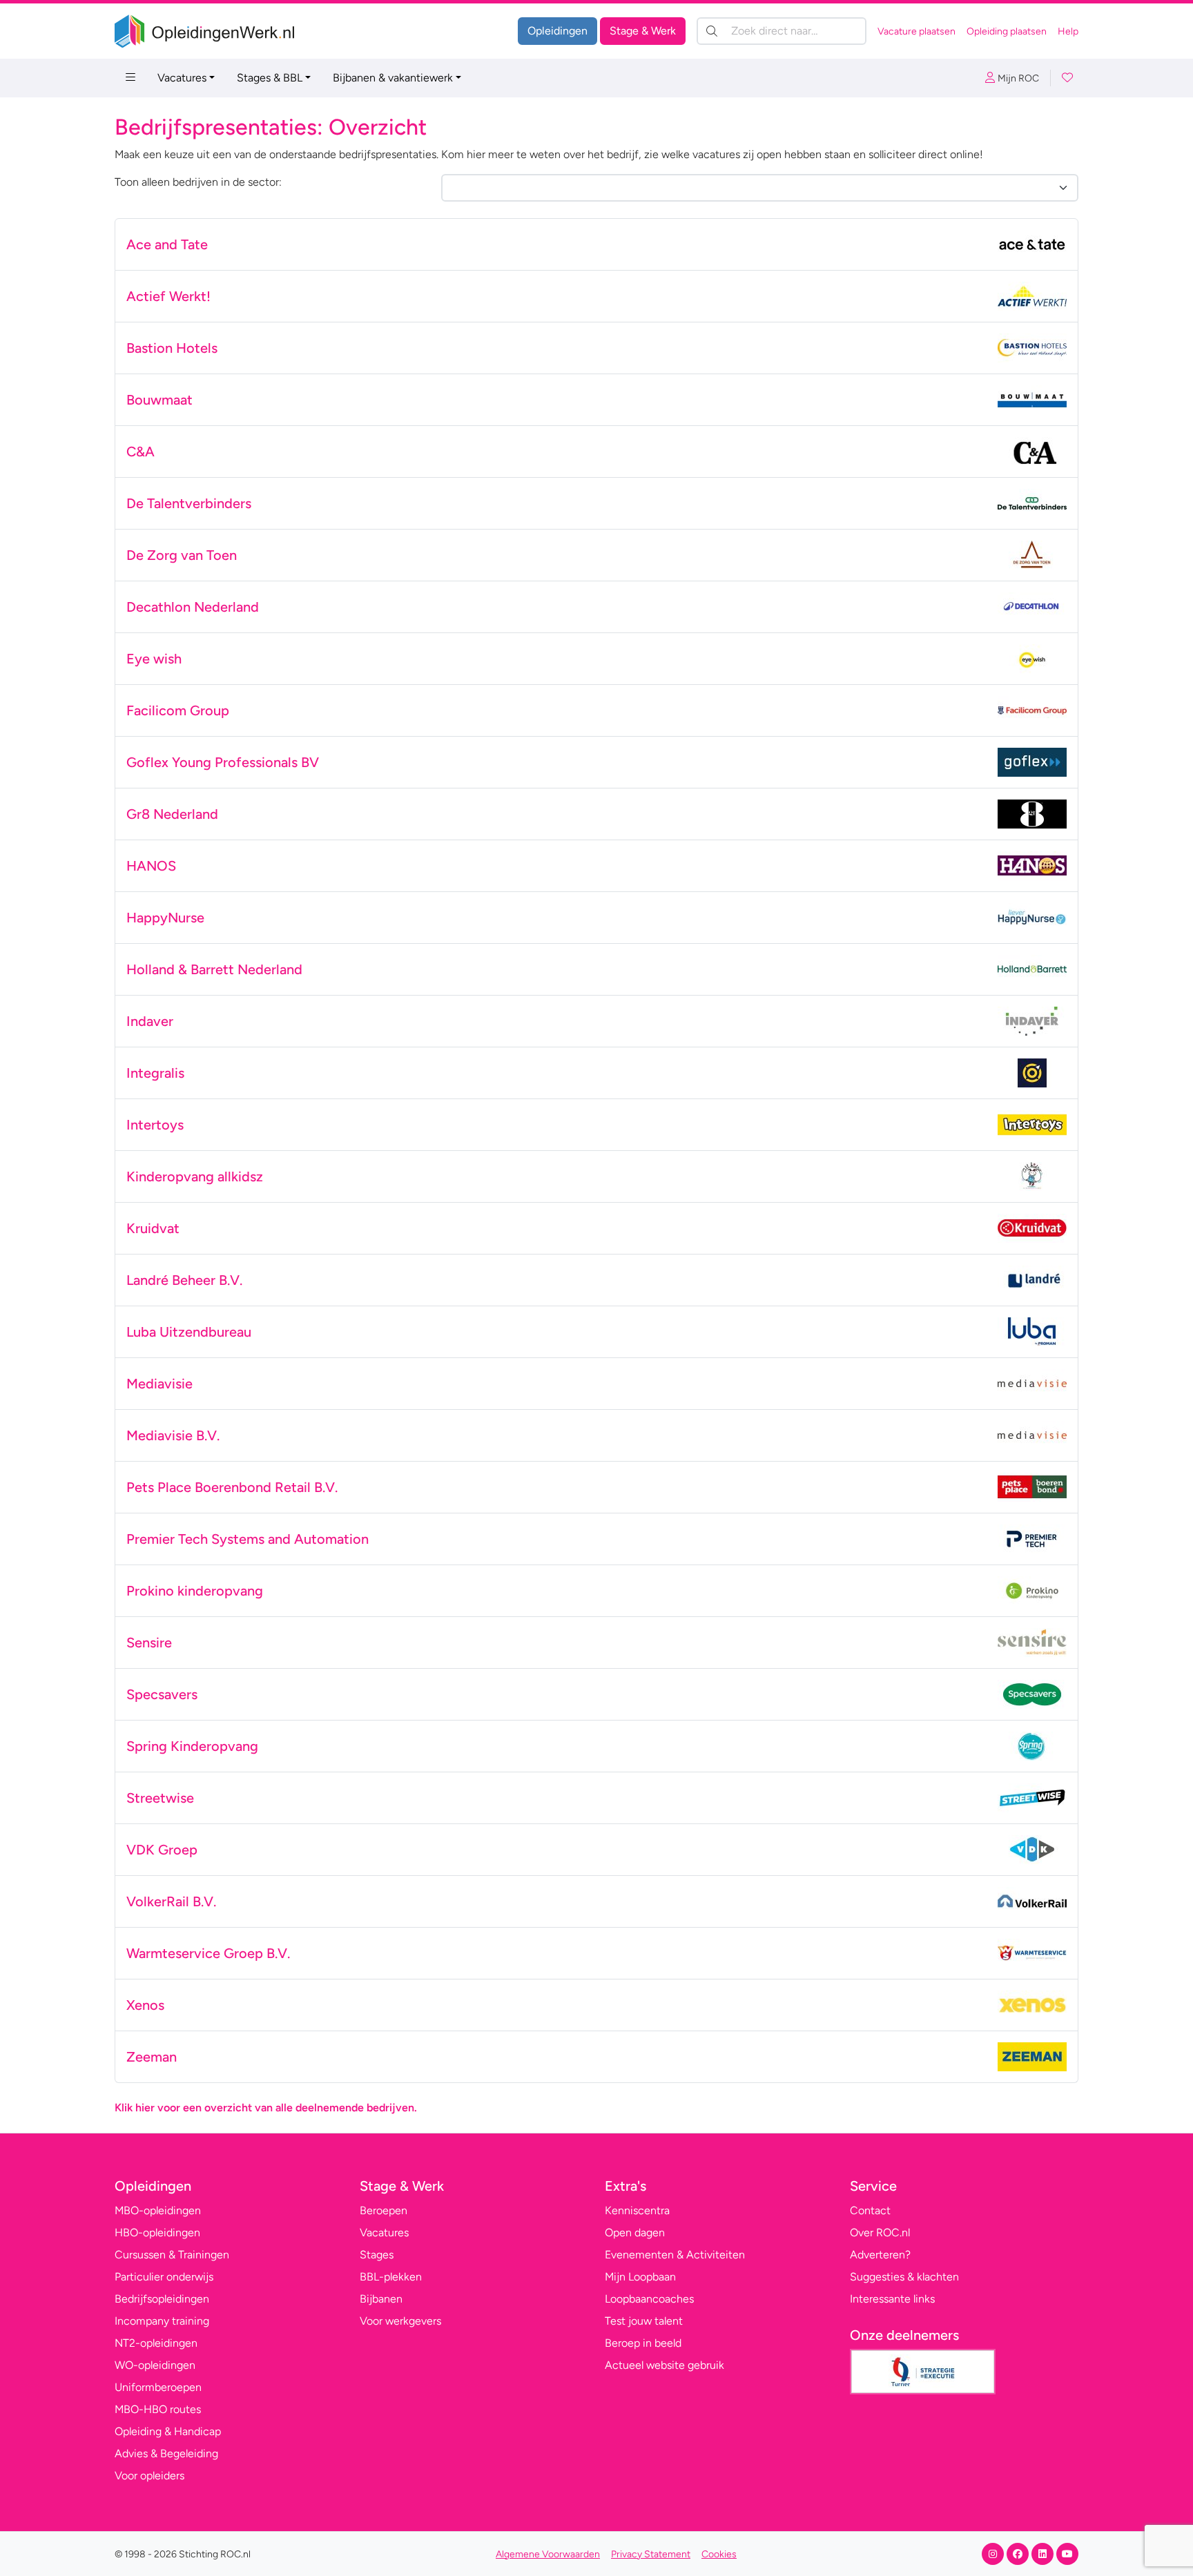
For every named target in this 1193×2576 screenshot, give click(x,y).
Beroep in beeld (643, 2343)
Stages (377, 2255)
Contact (870, 2210)
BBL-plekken (391, 2277)
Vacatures (182, 78)
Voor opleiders (149, 2476)
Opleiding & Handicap (168, 2431)
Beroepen (384, 2210)
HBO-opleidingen (157, 2233)
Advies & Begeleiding (166, 2453)
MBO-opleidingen (158, 2210)
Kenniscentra (637, 2210)
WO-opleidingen (155, 2365)
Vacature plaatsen (916, 31)
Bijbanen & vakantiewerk (393, 78)
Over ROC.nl (880, 2233)
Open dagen (635, 2233)
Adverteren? (880, 2255)
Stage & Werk (643, 31)
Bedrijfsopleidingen (162, 2299)
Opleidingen (557, 31)
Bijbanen (381, 2299)
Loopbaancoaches (649, 2299)
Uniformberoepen (158, 2387)
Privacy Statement (651, 2554)
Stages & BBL (270, 78)
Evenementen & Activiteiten (675, 2255)
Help (1068, 31)
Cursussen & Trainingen (172, 2255)
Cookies (719, 2554)
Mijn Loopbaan (640, 2277)
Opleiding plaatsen (1007, 31)
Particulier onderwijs (164, 2277)
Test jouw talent (644, 2321)
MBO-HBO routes (158, 2409)
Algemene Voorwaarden (548, 2554)
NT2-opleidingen (156, 2343)
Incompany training (162, 2321)
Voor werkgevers (400, 2321)
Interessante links (892, 2299)
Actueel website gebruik (665, 2365)
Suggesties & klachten (904, 2277)
